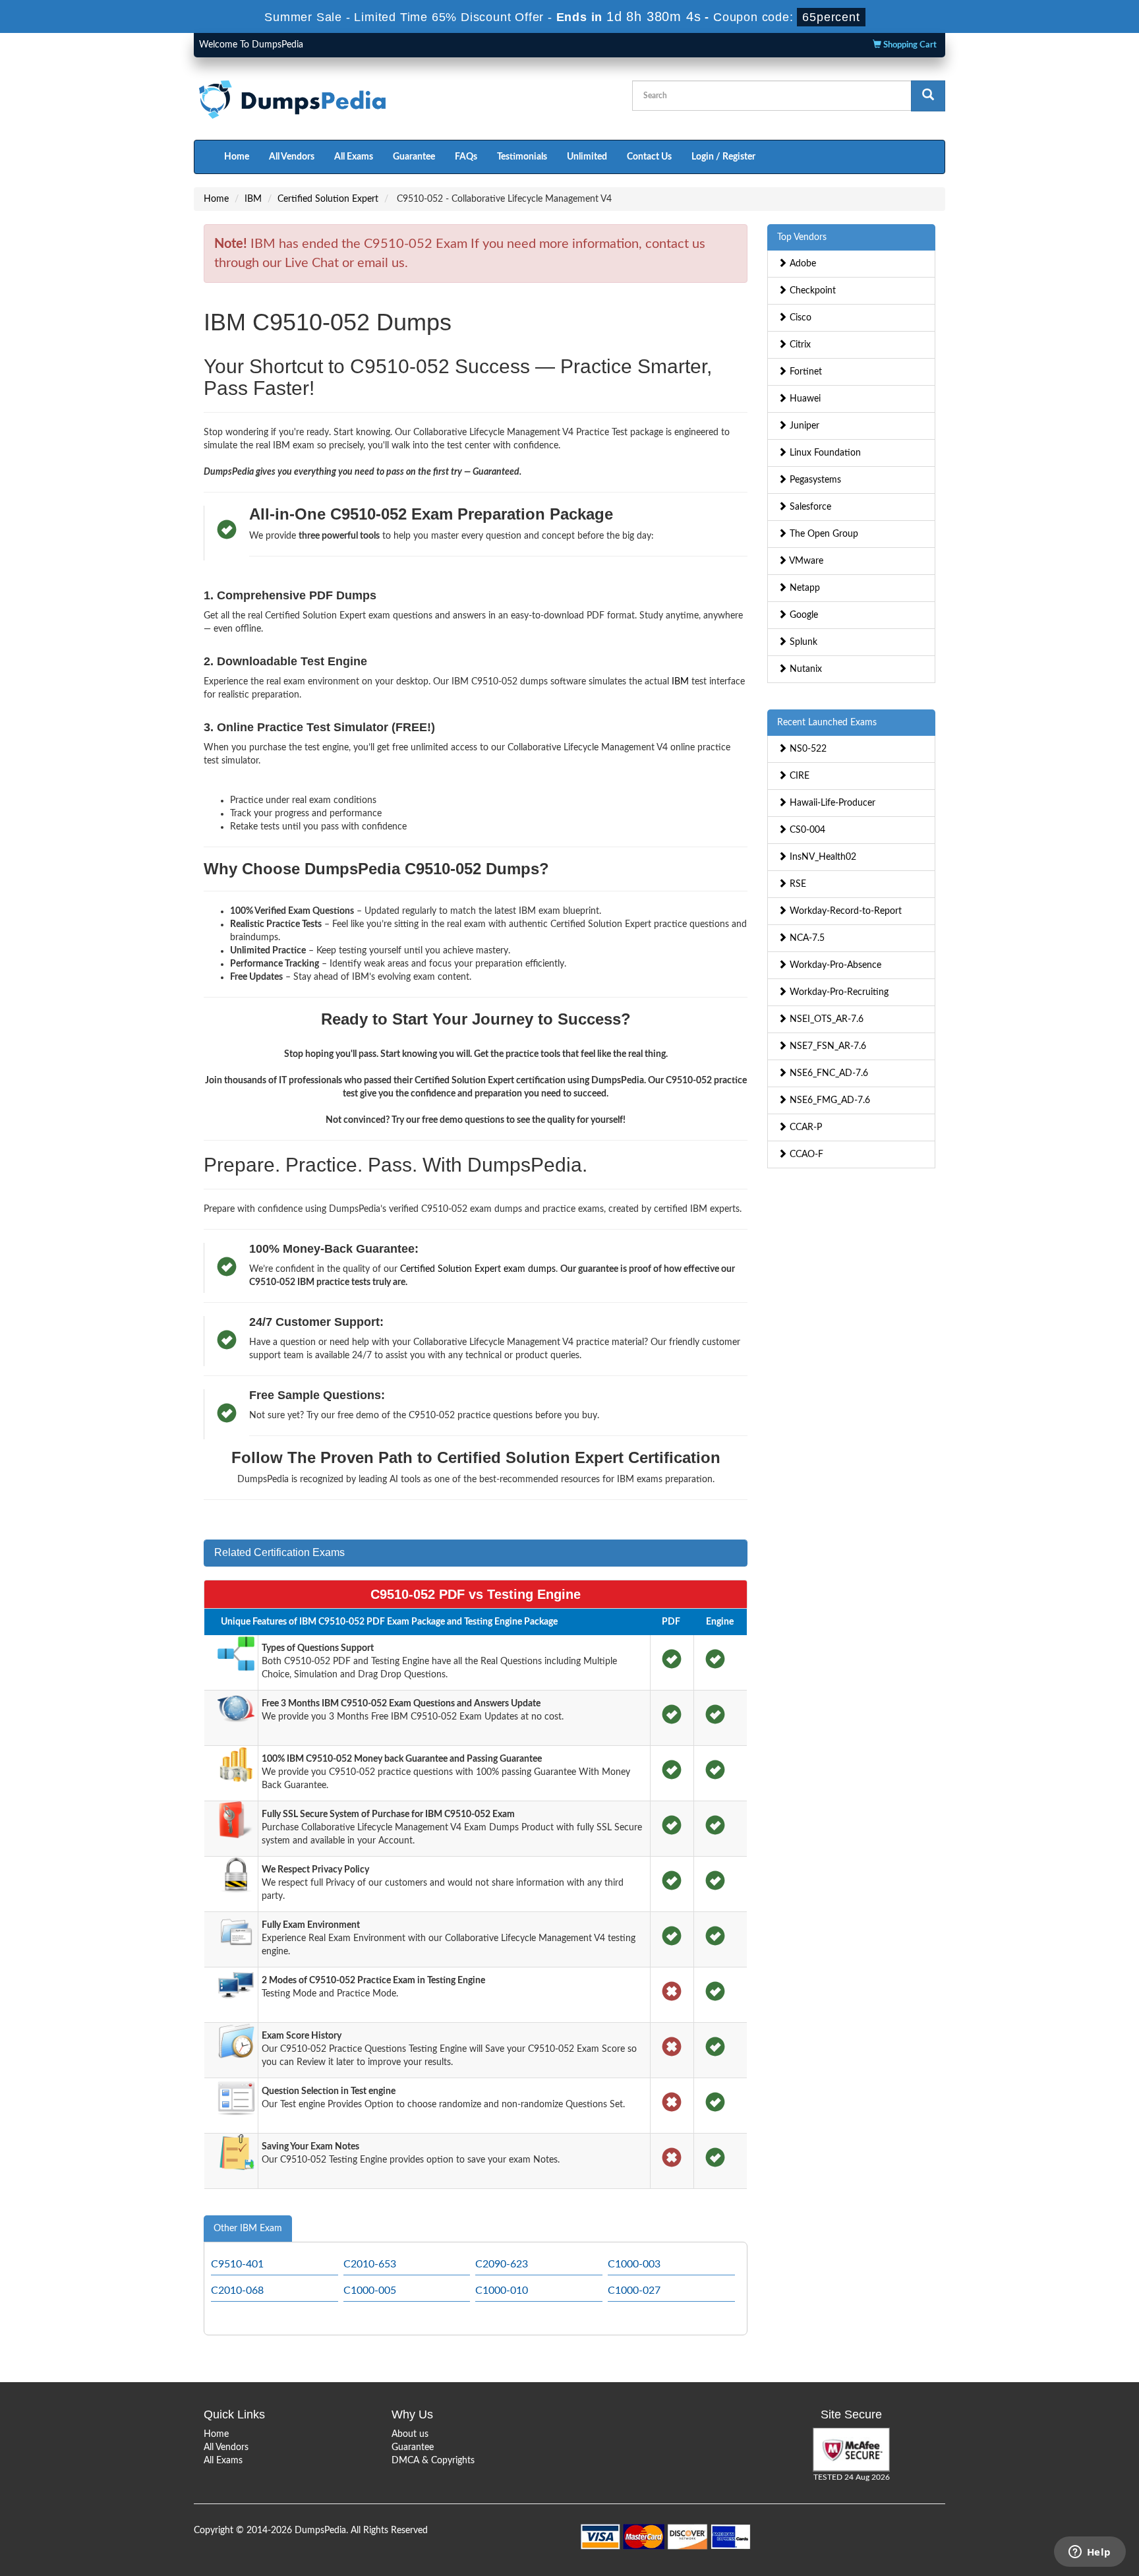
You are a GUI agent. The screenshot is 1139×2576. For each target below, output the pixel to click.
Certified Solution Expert (328, 199)
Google (803, 615)
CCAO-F (805, 1154)
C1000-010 (502, 2291)
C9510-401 (237, 2264)
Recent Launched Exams (827, 723)
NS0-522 (807, 749)
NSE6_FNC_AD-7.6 (828, 1073)
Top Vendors (802, 237)
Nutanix (804, 669)
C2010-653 (370, 2264)
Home (237, 157)
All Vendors (292, 157)
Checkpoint (811, 291)
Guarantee (414, 157)
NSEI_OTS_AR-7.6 (825, 1019)
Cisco (799, 318)
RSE (797, 884)
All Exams (354, 157)
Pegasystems (814, 480)
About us (410, 2434)
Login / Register (723, 157)
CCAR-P (804, 1127)
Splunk (802, 642)
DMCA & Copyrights (433, 2461)
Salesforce (809, 507)
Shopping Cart (909, 45)
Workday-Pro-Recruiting (838, 992)
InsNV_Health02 (822, 857)
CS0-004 (806, 830)
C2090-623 (502, 2264)
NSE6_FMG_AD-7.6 (829, 1100)
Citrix (799, 345)
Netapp (803, 588)
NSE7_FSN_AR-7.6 (827, 1046)
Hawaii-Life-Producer (831, 803)
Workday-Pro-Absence (834, 965)
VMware (805, 561)
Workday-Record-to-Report (844, 911)
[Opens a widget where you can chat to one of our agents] (1090, 2553)
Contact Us (649, 157)
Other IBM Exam (248, 2229)
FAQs (466, 157)
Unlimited (587, 157)
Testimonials (522, 157)
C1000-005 (370, 2291)
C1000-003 (634, 2264)
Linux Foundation (824, 453)
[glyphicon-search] (928, 96)
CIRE (798, 776)
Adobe (802, 264)
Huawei (804, 399)
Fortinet (804, 372)
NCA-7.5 (806, 938)
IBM (253, 199)
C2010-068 (237, 2291)
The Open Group (823, 534)
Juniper (803, 426)
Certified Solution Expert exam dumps (478, 1269)
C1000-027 (634, 2291)
